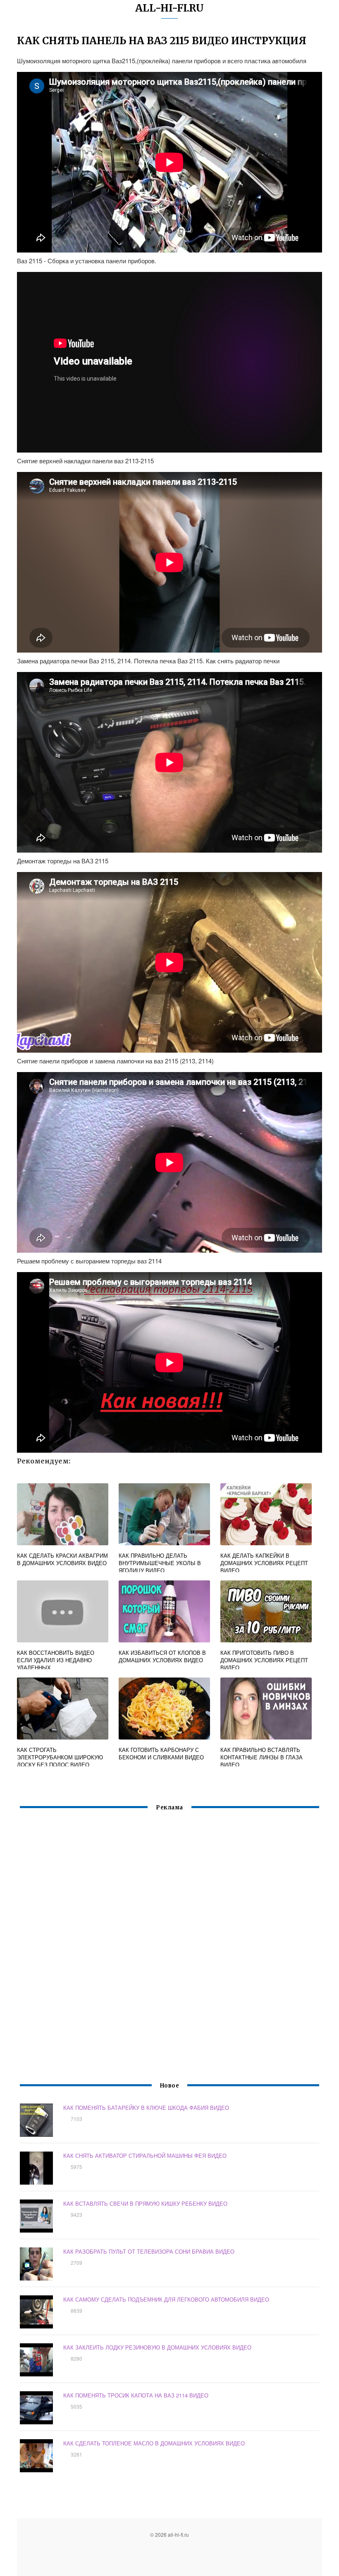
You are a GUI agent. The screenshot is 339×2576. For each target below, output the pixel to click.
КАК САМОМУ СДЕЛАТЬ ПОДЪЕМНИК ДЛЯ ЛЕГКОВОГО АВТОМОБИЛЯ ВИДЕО (166, 2299)
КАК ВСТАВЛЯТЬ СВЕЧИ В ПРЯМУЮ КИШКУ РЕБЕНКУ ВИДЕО (145, 2203)
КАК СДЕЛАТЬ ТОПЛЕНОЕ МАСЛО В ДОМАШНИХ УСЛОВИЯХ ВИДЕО (154, 2443)
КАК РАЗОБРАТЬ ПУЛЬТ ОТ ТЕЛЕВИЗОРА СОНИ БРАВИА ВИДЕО (149, 2251)
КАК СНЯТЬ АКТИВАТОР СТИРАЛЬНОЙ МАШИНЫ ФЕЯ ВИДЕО (145, 2155)
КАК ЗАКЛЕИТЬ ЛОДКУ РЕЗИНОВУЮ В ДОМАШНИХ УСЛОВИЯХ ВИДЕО (157, 2347)
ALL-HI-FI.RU (169, 8)
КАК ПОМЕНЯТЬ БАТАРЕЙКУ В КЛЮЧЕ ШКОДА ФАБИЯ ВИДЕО (146, 2108)
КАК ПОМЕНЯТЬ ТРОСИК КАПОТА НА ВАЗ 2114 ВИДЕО (136, 2395)
